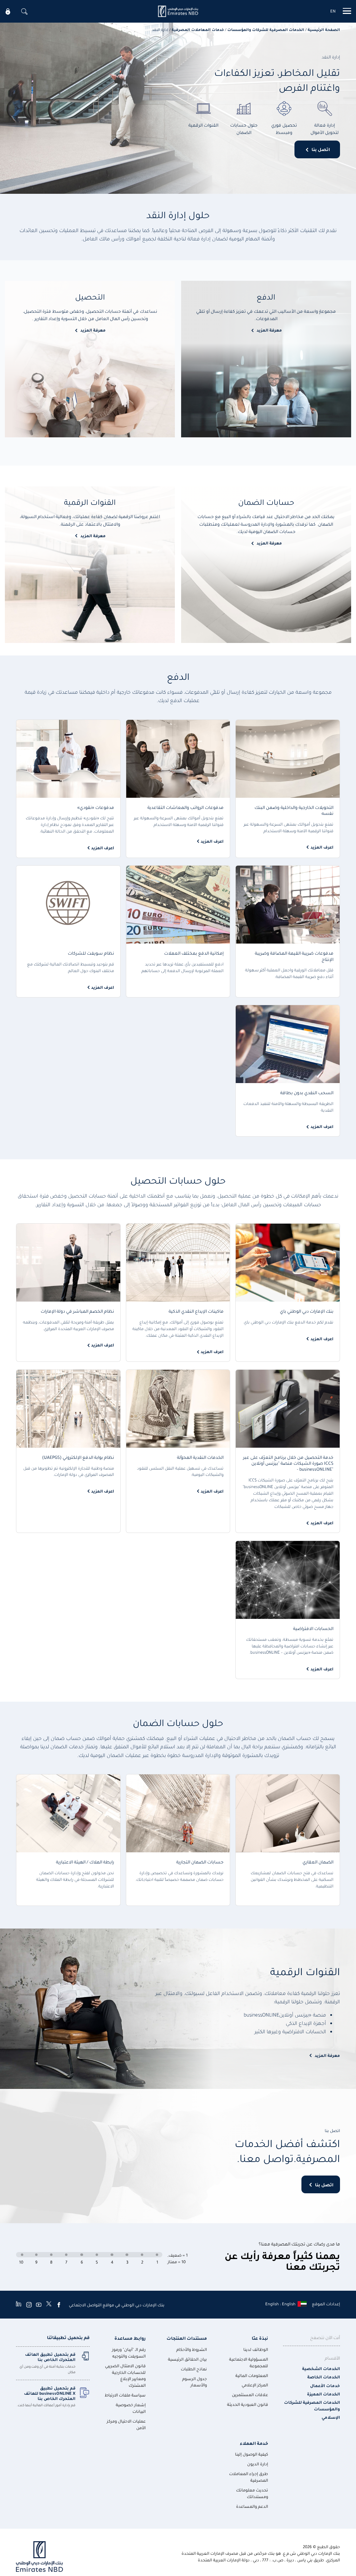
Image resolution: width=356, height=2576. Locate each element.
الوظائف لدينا (256, 2349)
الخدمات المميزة (323, 2394)
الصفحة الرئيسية (324, 29)
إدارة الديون (258, 2464)
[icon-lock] (8, 11)
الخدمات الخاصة (324, 2377)
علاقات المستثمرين (250, 2395)
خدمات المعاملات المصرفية (198, 29)
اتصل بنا (321, 149)
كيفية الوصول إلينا (252, 2454)
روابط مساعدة (130, 2338)
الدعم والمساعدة (252, 2506)
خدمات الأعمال (325, 2386)
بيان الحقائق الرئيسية (187, 2359)
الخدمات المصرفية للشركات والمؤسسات (266, 29)
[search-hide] (24, 11)
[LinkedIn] (19, 2305)
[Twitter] (49, 2305)
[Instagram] (29, 2305)
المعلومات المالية (252, 2375)
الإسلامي (331, 2417)
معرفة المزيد (269, 330)
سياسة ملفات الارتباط (125, 2395)
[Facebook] (59, 2305)
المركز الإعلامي (255, 2385)
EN (333, 11)
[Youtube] (39, 2305)
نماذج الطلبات (194, 2369)
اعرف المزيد (322, 847)
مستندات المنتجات (187, 2338)
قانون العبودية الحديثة (248, 2404)
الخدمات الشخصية (321, 2368)
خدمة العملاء (254, 2443)
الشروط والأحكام (192, 2349)
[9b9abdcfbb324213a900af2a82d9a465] (178, 11)
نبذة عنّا (260, 2338)
